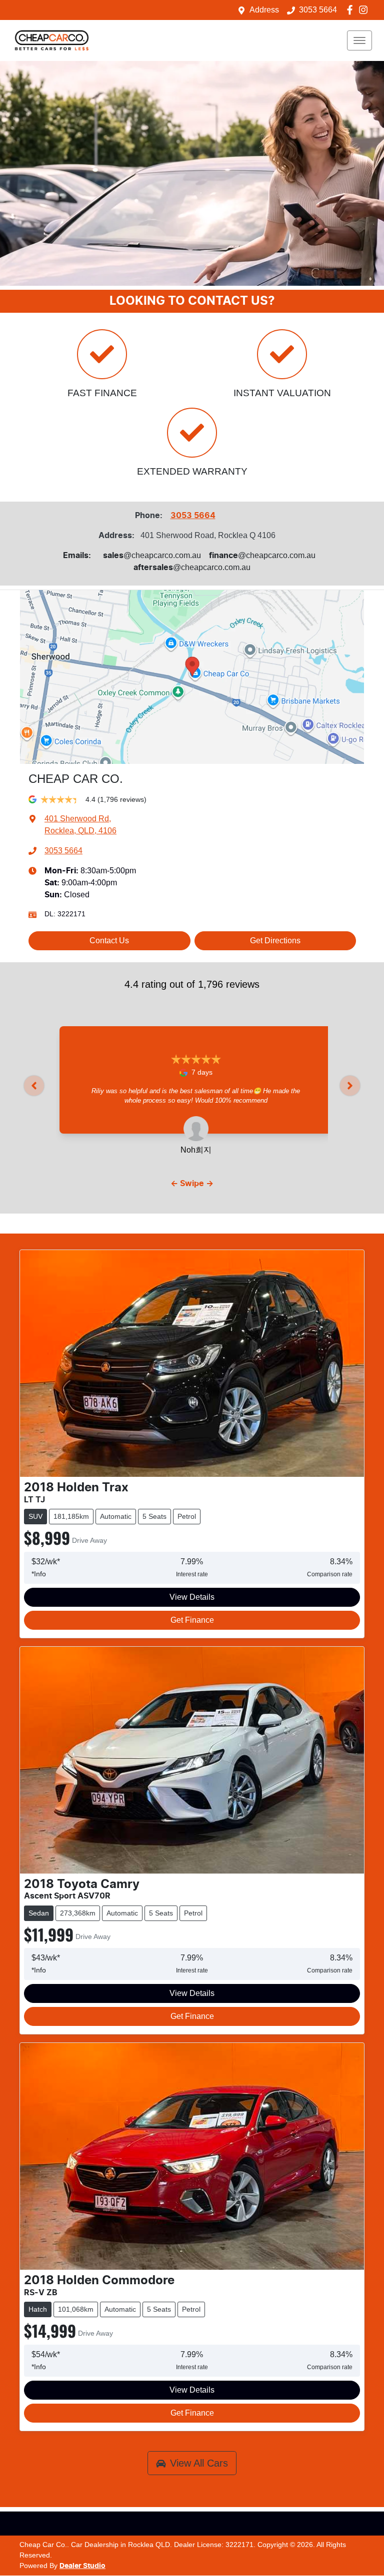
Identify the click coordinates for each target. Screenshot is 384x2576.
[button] (359, 40)
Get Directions (275, 941)
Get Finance (192, 1620)
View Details (192, 1597)
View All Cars (199, 2463)
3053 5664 (318, 10)
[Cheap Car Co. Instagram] (365, 10)
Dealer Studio (82, 2566)
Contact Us (109, 941)
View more (196, 1110)
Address (264, 10)
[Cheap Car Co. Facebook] (352, 10)
